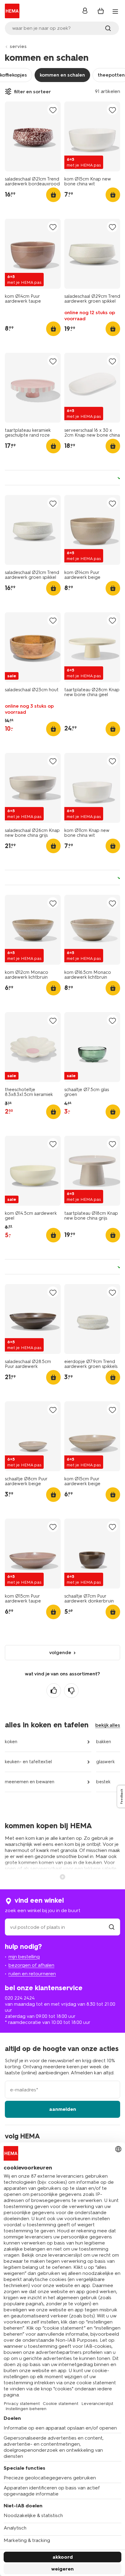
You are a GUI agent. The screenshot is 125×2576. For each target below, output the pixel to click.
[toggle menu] (115, 12)
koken (11, 1742)
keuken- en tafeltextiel (28, 1762)
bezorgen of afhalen (31, 1965)
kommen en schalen (62, 75)
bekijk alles (108, 1725)
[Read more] (62, 1876)
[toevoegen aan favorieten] (53, 110)
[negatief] (71, 1691)
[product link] (33, 136)
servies (18, 46)
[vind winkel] (112, 1927)
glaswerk (105, 1762)
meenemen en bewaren (30, 1782)
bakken (104, 1742)
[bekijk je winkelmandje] (101, 11)
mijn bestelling (24, 1957)
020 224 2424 (20, 1998)
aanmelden (63, 2109)
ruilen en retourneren (32, 1974)
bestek (103, 1782)
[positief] (54, 1691)
